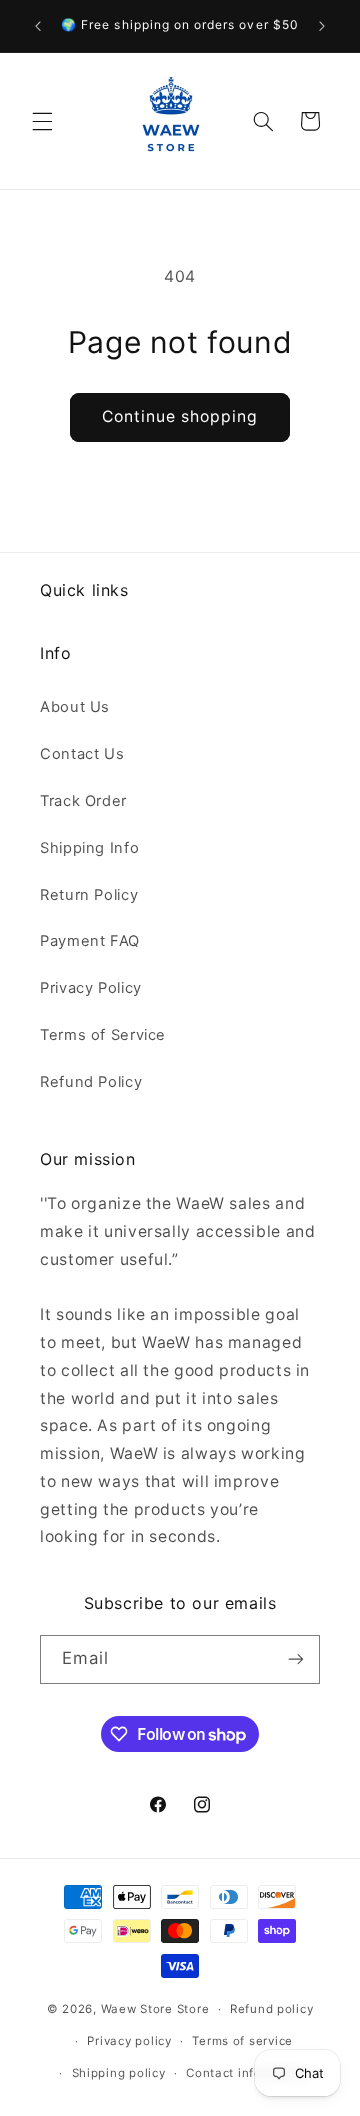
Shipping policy (119, 2073)
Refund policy (272, 2009)
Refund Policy (91, 1082)
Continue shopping (180, 416)
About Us (75, 707)
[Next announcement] (322, 26)
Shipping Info (89, 848)
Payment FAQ (90, 941)
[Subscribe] (296, 1659)
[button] (42, 121)
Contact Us (82, 754)
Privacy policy (129, 2041)
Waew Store (137, 2009)
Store (193, 2009)
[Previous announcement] (38, 26)
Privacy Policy (91, 988)
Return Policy (89, 895)
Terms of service (242, 2041)
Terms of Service (103, 1035)
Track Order (83, 801)
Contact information (247, 2073)
